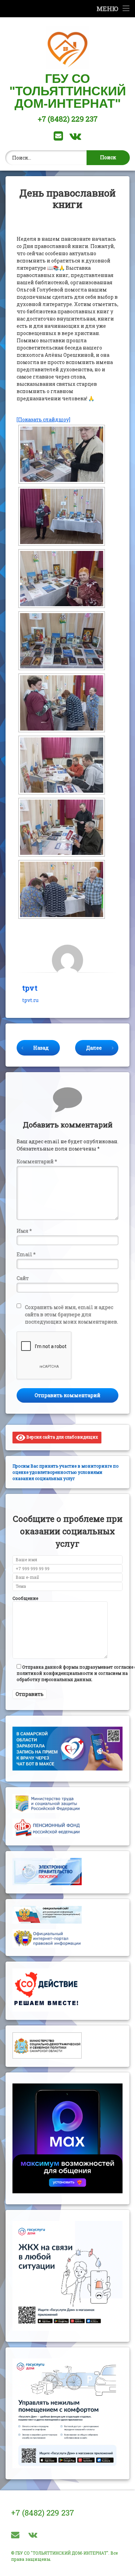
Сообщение (25, 1598)
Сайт (23, 1278)
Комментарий (37, 1161)
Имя (24, 1231)
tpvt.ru (30, 1000)
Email (26, 1254)
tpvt (30, 988)
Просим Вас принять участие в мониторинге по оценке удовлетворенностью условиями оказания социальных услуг (66, 1472)
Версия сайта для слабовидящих (62, 1437)
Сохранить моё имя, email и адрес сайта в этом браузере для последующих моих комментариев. (71, 1314)
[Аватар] (67, 960)
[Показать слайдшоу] (43, 419)
